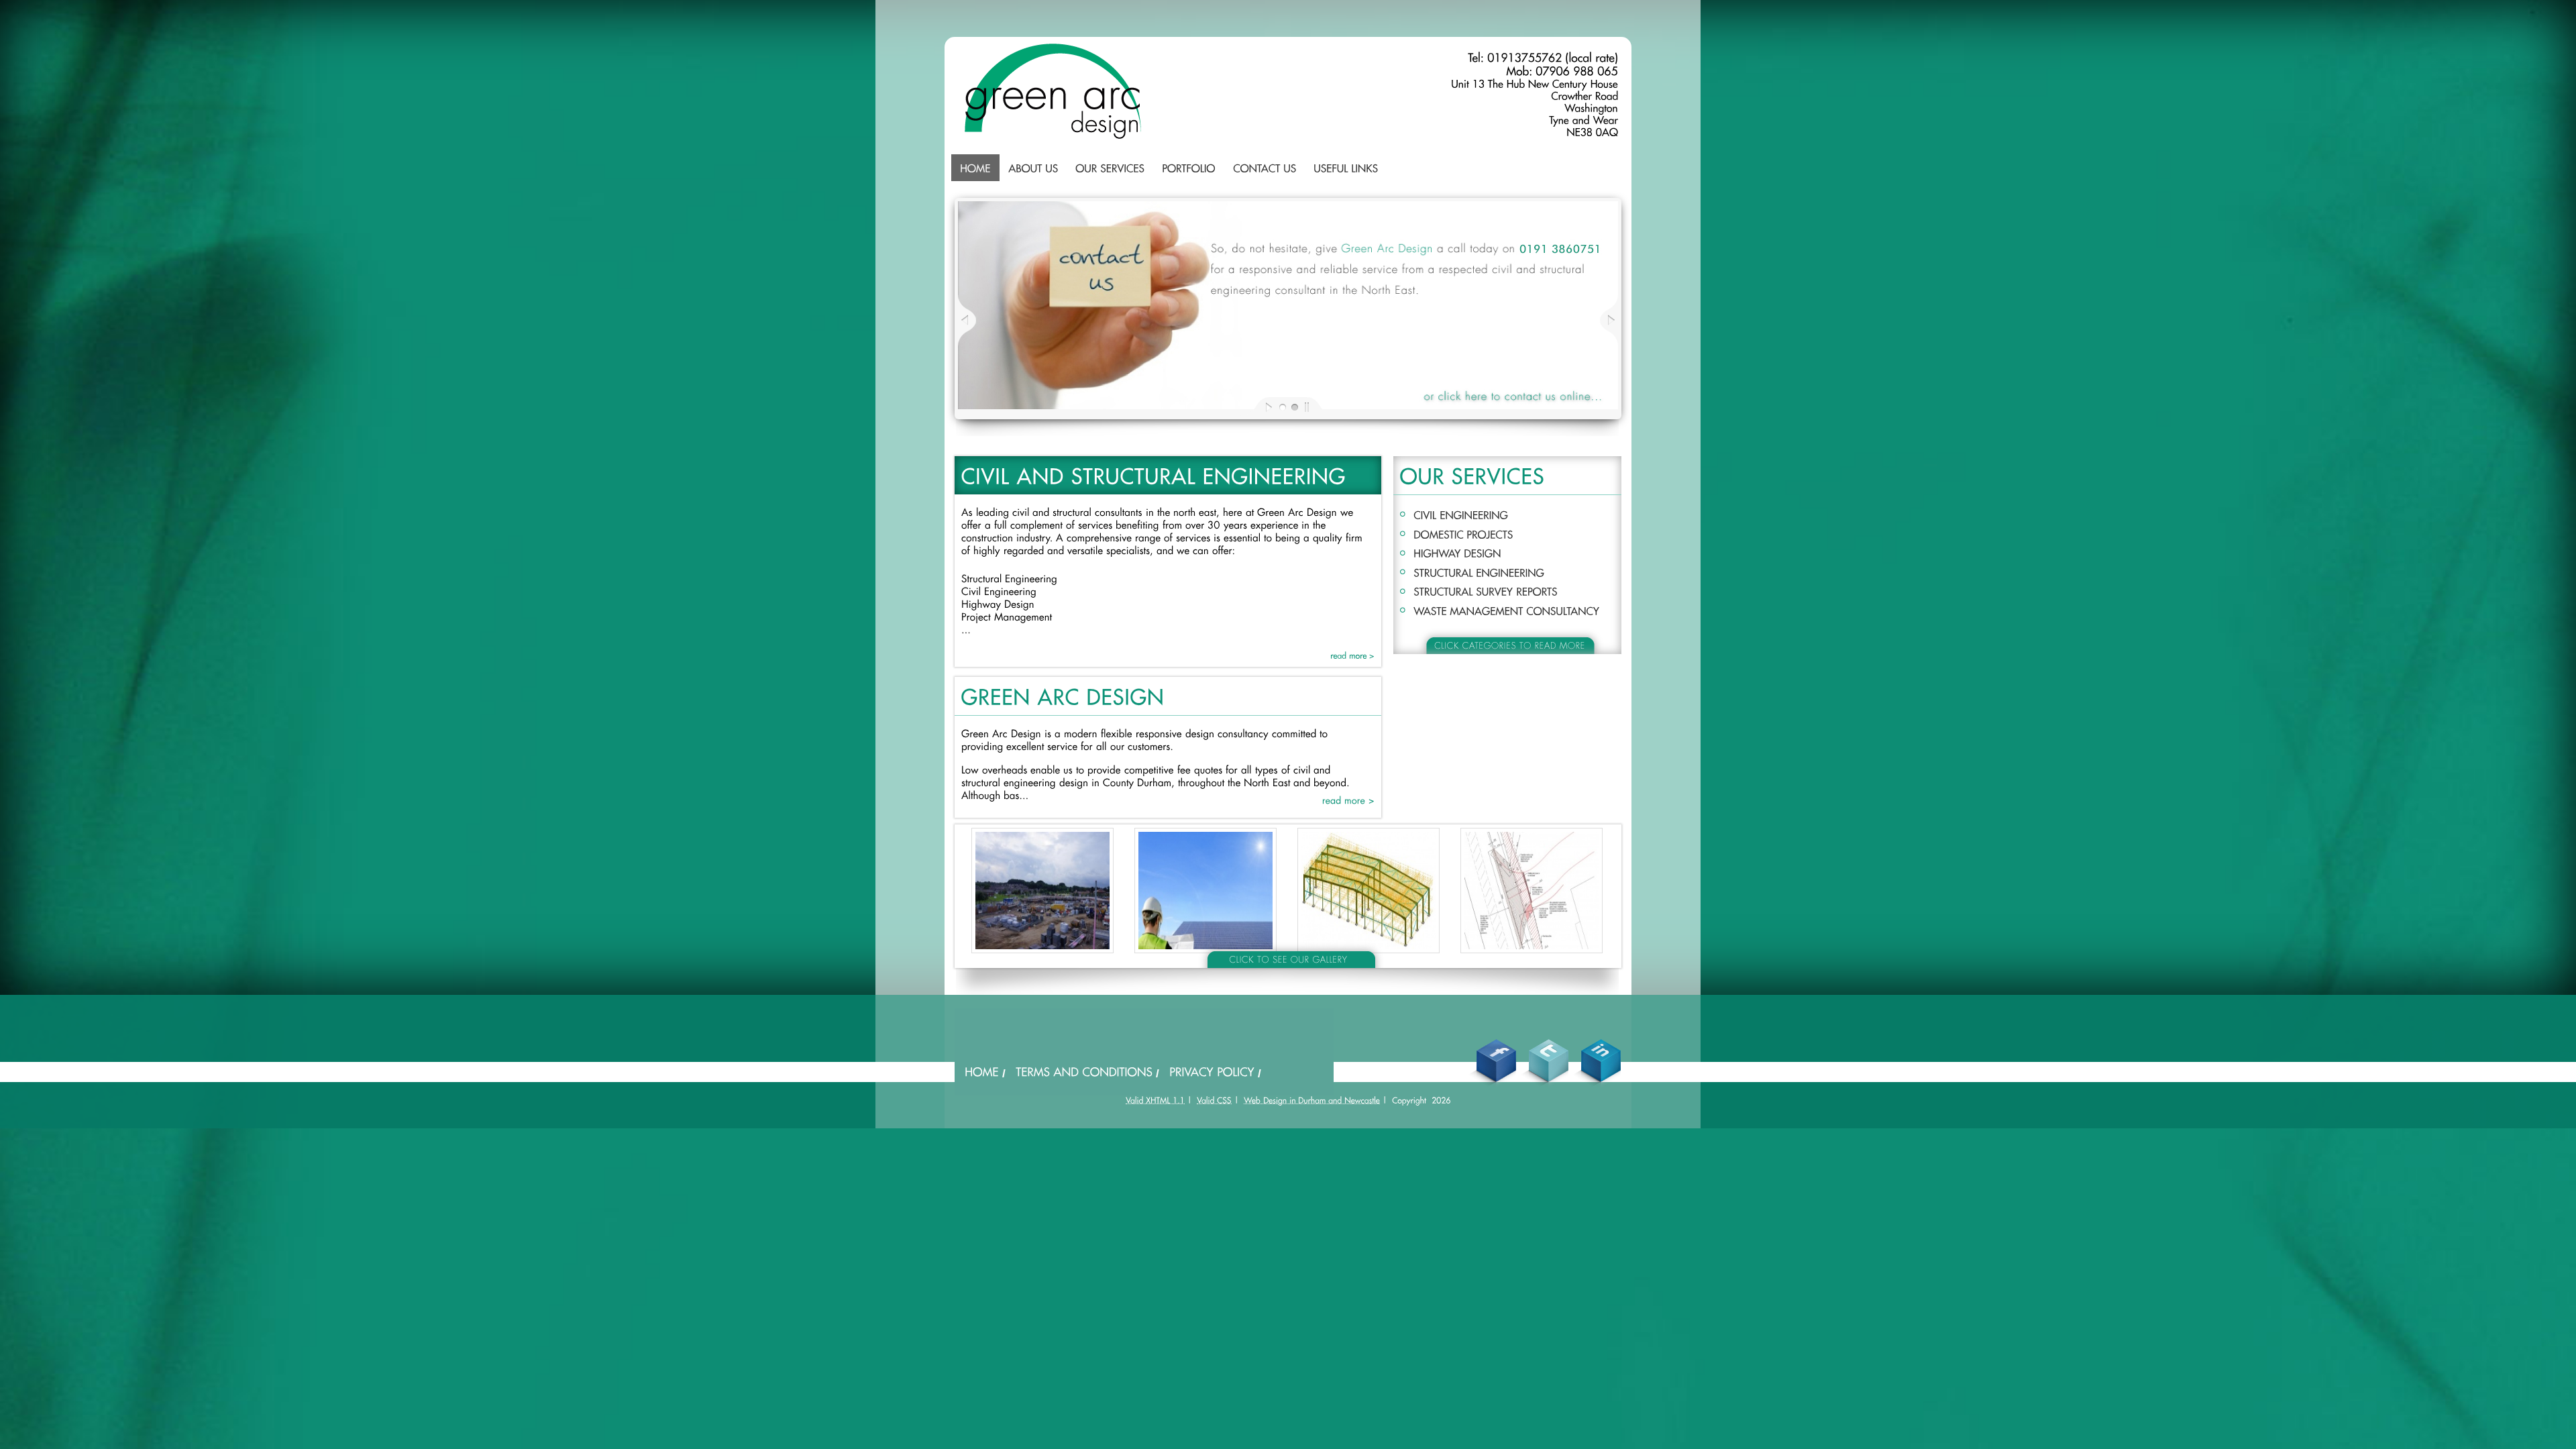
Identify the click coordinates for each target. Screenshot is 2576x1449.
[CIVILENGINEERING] (1461, 514)
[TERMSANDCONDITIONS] (1084, 1071)
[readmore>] (1352, 655)
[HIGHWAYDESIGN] (1457, 552)
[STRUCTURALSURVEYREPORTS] (1486, 591)
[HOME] (975, 168)
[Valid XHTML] (1155, 1099)
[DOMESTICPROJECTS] (1463, 533)
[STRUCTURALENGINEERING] (1479, 571)
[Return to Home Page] (1053, 136)
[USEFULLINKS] (1346, 168)
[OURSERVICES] (1110, 168)
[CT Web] (1312, 1099)
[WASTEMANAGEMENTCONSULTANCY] (1506, 609)
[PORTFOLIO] (1189, 168)
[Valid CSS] (1214, 1099)
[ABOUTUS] (1033, 168)
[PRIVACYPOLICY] (1212, 1071)
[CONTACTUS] (1265, 168)
